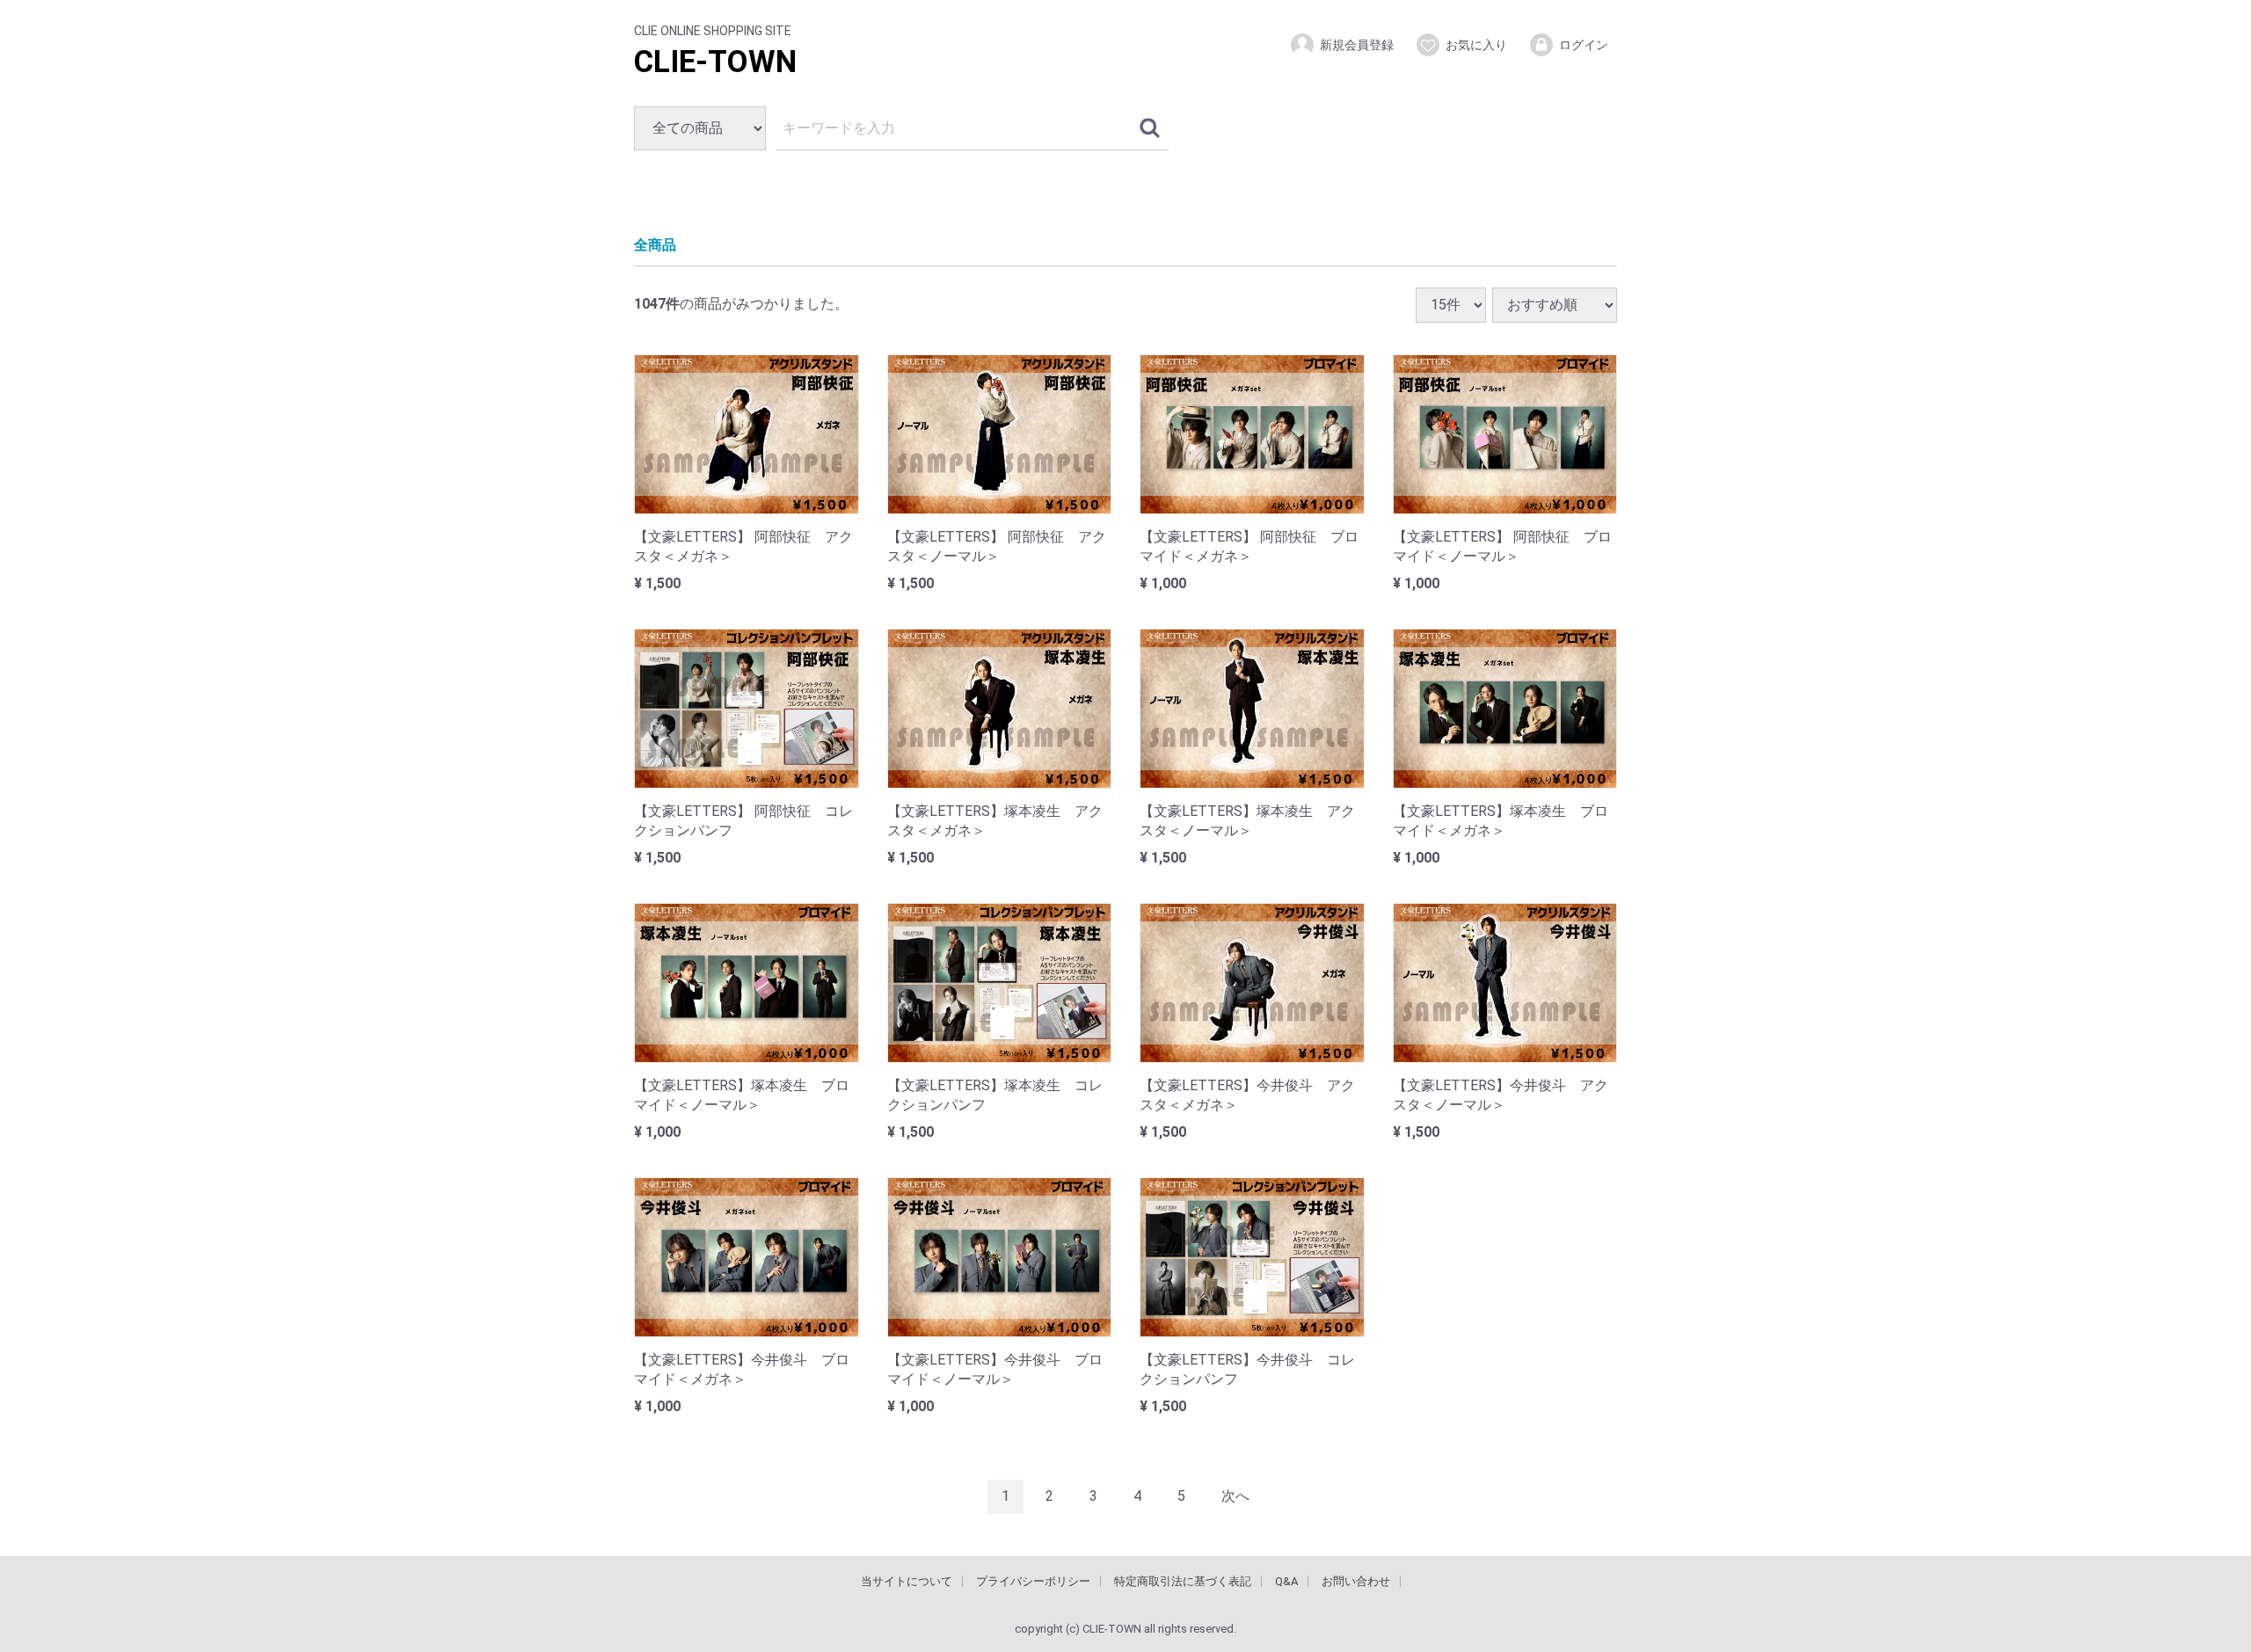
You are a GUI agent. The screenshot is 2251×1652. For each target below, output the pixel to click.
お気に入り (1476, 45)
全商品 (655, 245)
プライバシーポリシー (1033, 1580)
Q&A (1286, 1580)
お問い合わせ (1356, 1580)
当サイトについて (907, 1580)
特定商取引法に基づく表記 (1183, 1580)
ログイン (1584, 45)
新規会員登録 (1357, 45)
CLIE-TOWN (715, 62)
